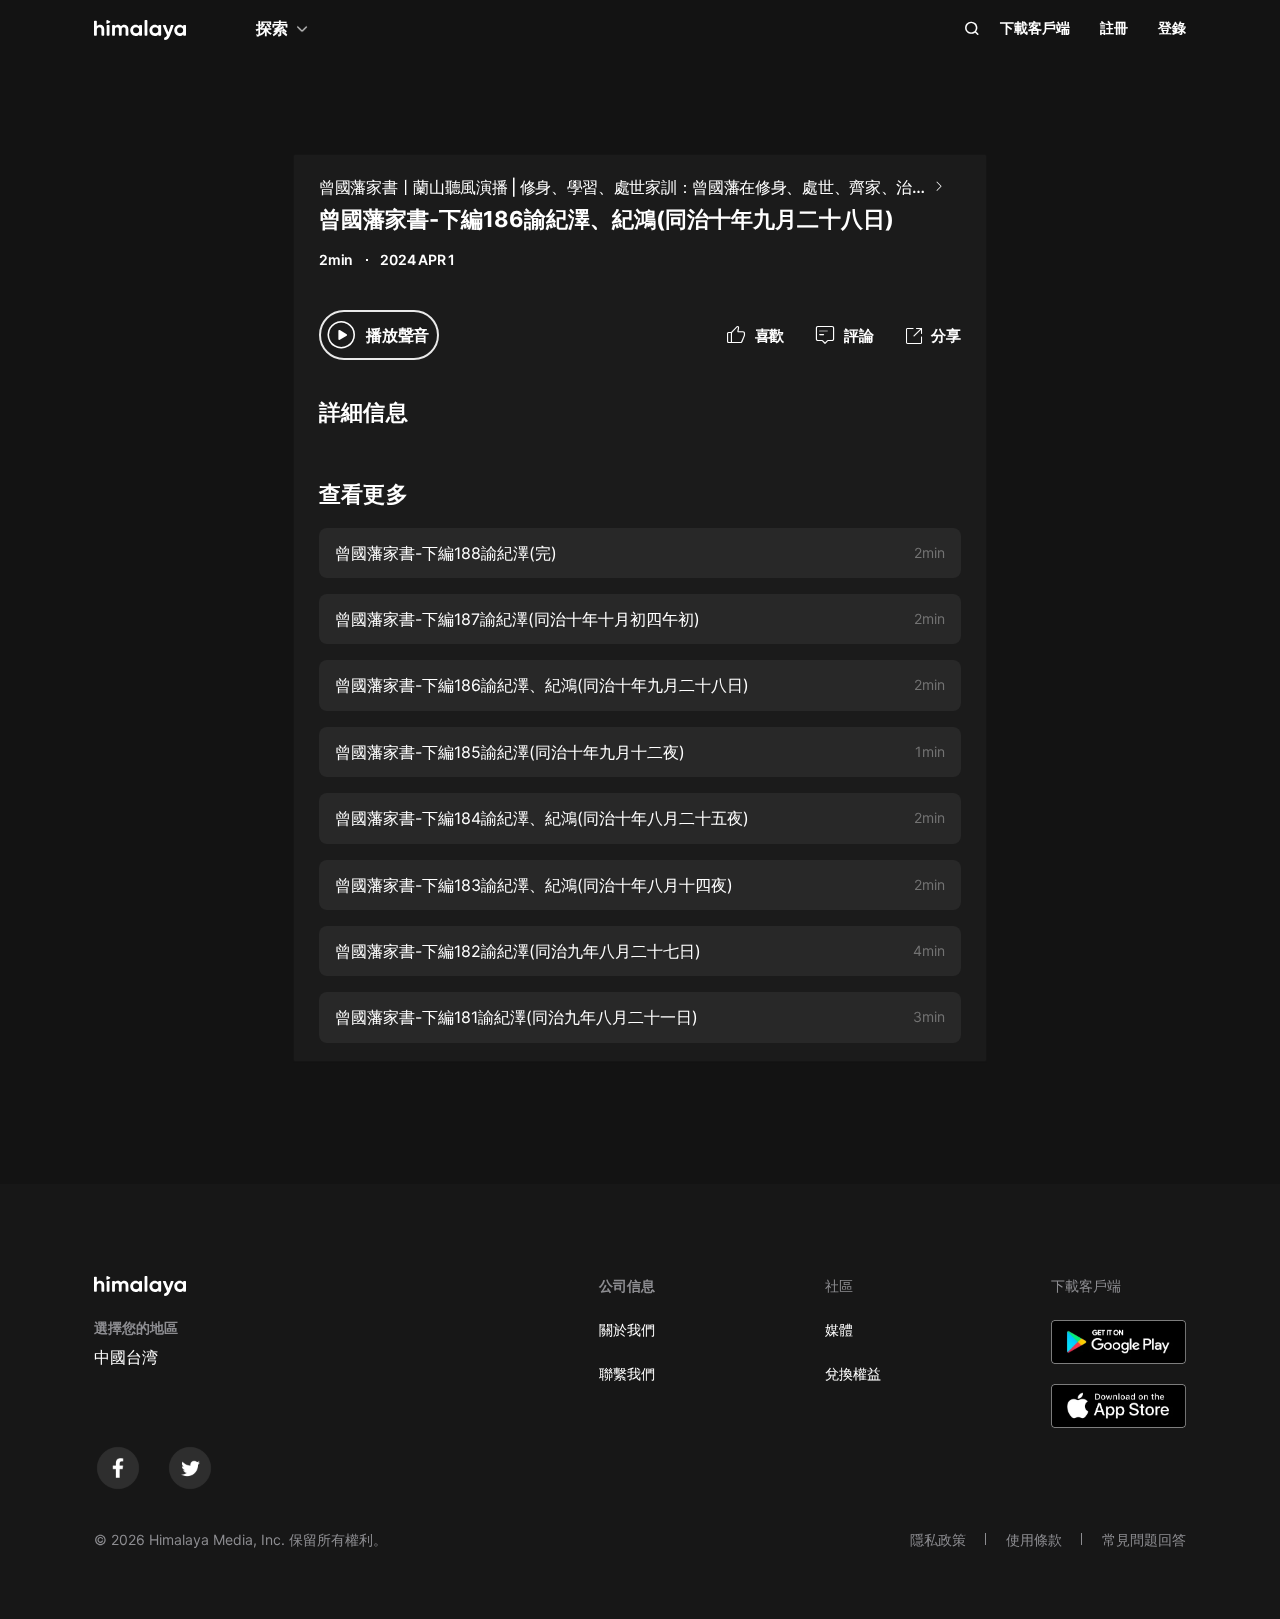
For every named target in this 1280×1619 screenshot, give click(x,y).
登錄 (1172, 27)
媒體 (839, 1329)
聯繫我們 (627, 1373)
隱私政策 (938, 1539)
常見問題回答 (1144, 1539)
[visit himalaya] (140, 30)
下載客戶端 (1035, 27)
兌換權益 (853, 1373)
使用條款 (1034, 1539)
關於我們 (627, 1329)
